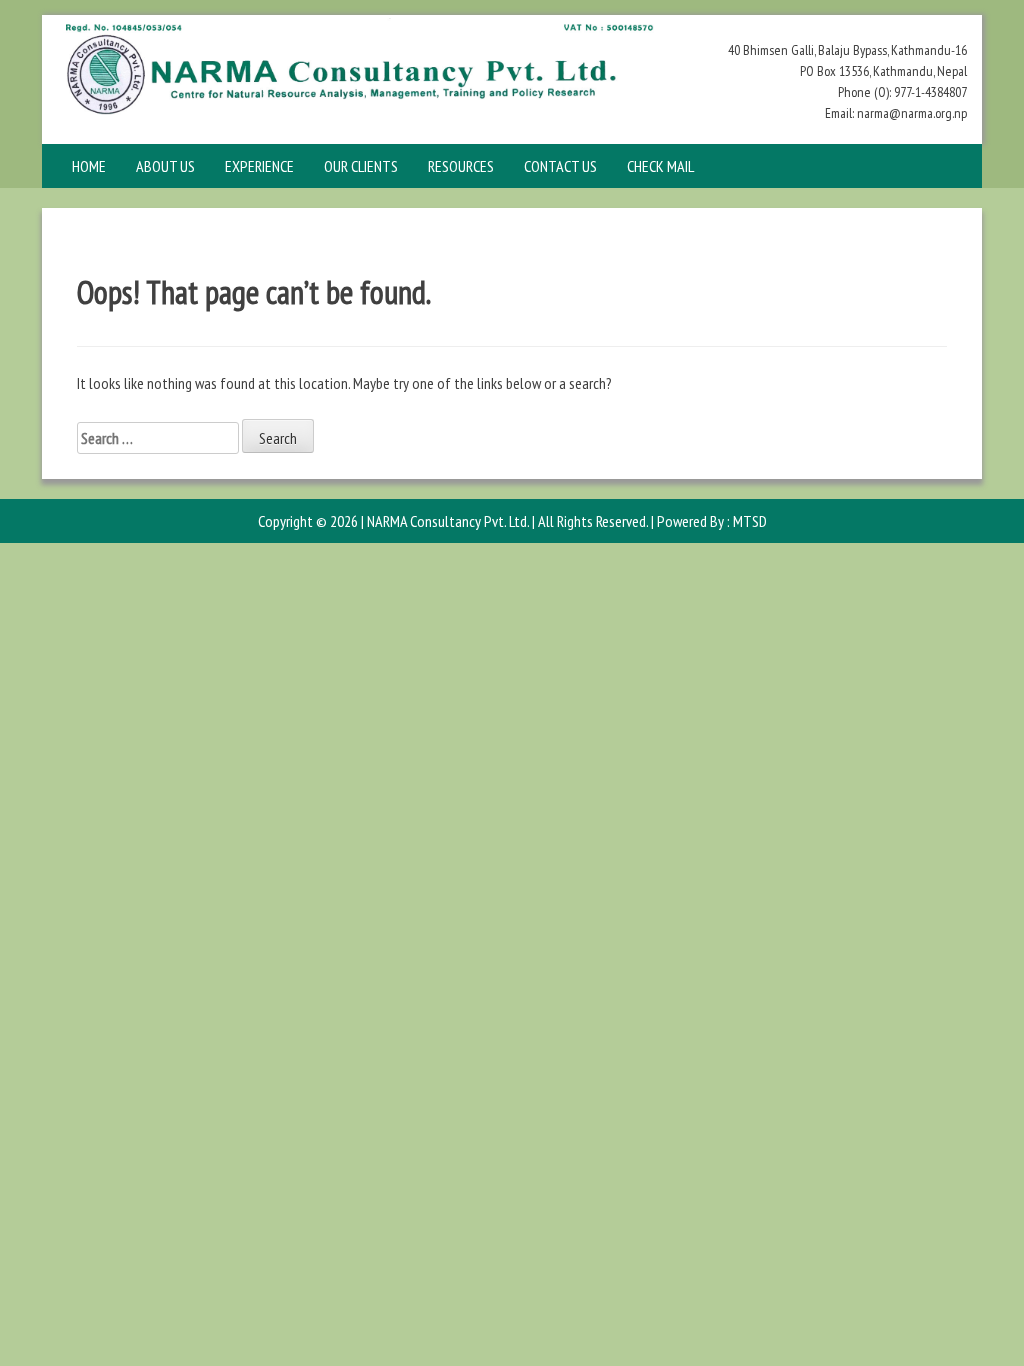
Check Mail (660, 166)
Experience (259, 166)
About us (165, 166)
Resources (461, 166)
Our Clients (361, 166)
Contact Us (560, 166)
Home (89, 166)
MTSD (750, 521)
